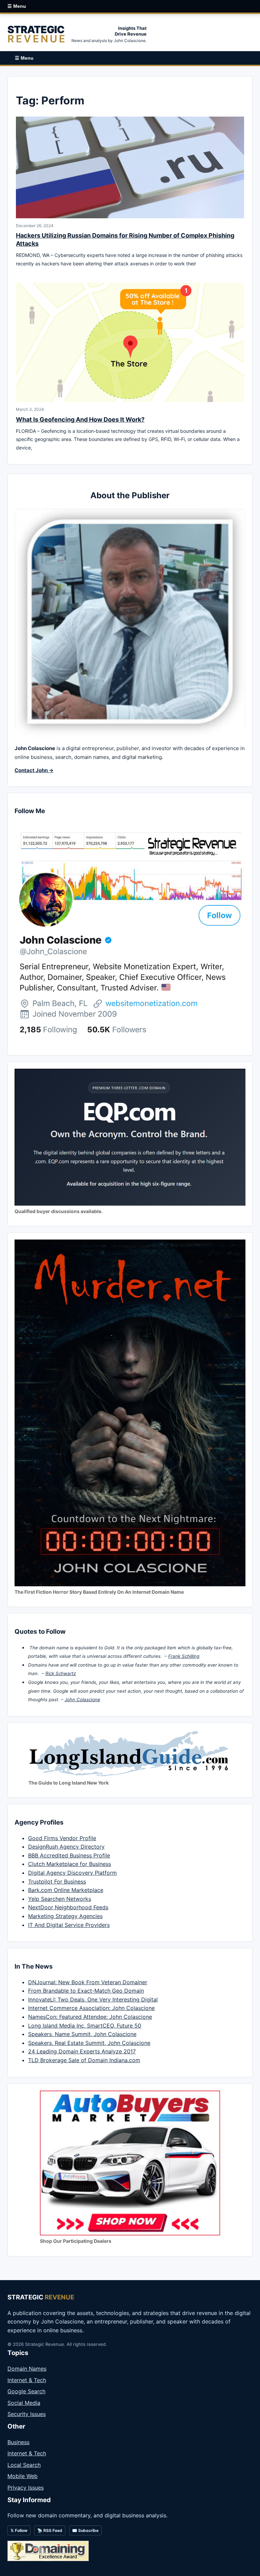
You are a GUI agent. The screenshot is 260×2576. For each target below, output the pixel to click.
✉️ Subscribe (85, 2530)
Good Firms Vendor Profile (62, 1838)
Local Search (24, 2465)
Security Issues (27, 2414)
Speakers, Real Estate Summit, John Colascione (89, 2043)
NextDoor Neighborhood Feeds (68, 1907)
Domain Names (27, 2369)
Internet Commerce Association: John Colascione (91, 2008)
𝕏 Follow (19, 2530)
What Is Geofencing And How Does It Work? (80, 419)
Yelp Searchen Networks (60, 1899)
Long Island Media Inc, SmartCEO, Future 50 (85, 2026)
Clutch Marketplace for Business (70, 1864)
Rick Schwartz (61, 1673)
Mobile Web (23, 2476)
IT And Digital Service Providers (69, 1925)
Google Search (26, 2391)
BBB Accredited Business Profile (69, 1855)
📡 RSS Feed (50, 2530)
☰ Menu (17, 6)
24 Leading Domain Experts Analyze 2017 (82, 2051)
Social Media (24, 2403)
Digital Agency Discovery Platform (72, 1873)
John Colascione (82, 1699)
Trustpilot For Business (57, 1881)
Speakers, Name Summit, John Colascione (82, 2034)
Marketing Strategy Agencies (65, 1916)
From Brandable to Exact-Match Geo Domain (86, 1991)
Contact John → (34, 770)
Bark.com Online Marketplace (66, 1890)
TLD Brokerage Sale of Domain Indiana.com (84, 2060)
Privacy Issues (26, 2488)
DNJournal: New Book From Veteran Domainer (88, 1982)
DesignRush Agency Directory (66, 1847)
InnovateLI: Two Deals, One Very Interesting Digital (93, 1999)
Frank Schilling (184, 1656)
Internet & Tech (27, 2380)
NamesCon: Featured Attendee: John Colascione (90, 2017)
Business (18, 2442)
